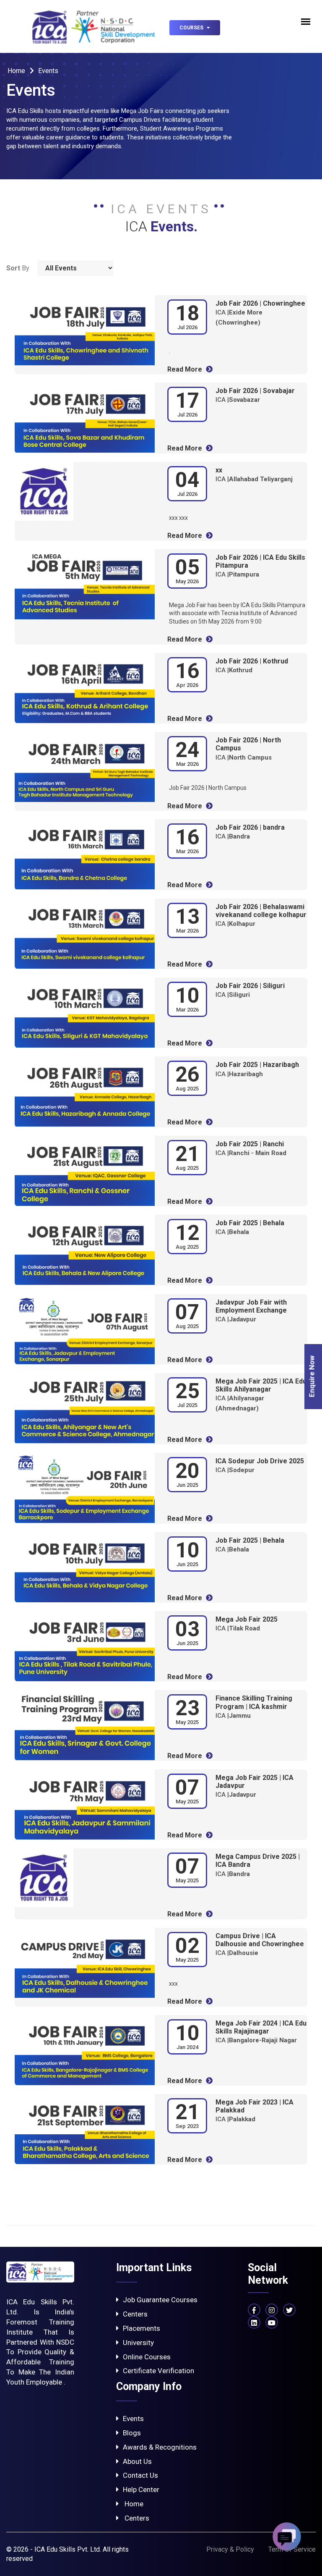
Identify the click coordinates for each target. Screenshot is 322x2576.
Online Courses (147, 2357)
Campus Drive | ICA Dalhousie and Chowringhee (260, 1940)
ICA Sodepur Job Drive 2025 (260, 1461)
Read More (186, 369)
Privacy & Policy (230, 2549)
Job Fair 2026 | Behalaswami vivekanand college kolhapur (261, 911)
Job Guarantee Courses (160, 2300)
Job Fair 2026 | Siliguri (250, 986)
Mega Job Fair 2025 (247, 1619)
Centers (135, 2314)
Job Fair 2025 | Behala (250, 1223)
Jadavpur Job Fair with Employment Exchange (251, 1306)
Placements (142, 2328)
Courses (192, 28)
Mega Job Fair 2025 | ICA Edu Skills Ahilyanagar (261, 1385)
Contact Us (140, 2475)
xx (219, 470)
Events (133, 2419)
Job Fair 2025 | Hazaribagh (257, 1065)
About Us (137, 2461)
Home (17, 71)
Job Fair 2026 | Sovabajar (255, 391)
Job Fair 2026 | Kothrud (252, 661)
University (138, 2343)
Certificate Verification (158, 2371)
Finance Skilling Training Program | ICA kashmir (254, 1702)
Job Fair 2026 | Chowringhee (260, 303)
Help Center (141, 2490)
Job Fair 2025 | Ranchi (250, 1144)
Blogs (132, 2433)
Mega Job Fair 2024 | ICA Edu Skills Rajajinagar (261, 2027)
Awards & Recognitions (160, 2447)
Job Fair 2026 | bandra (250, 827)
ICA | (238, 400)
